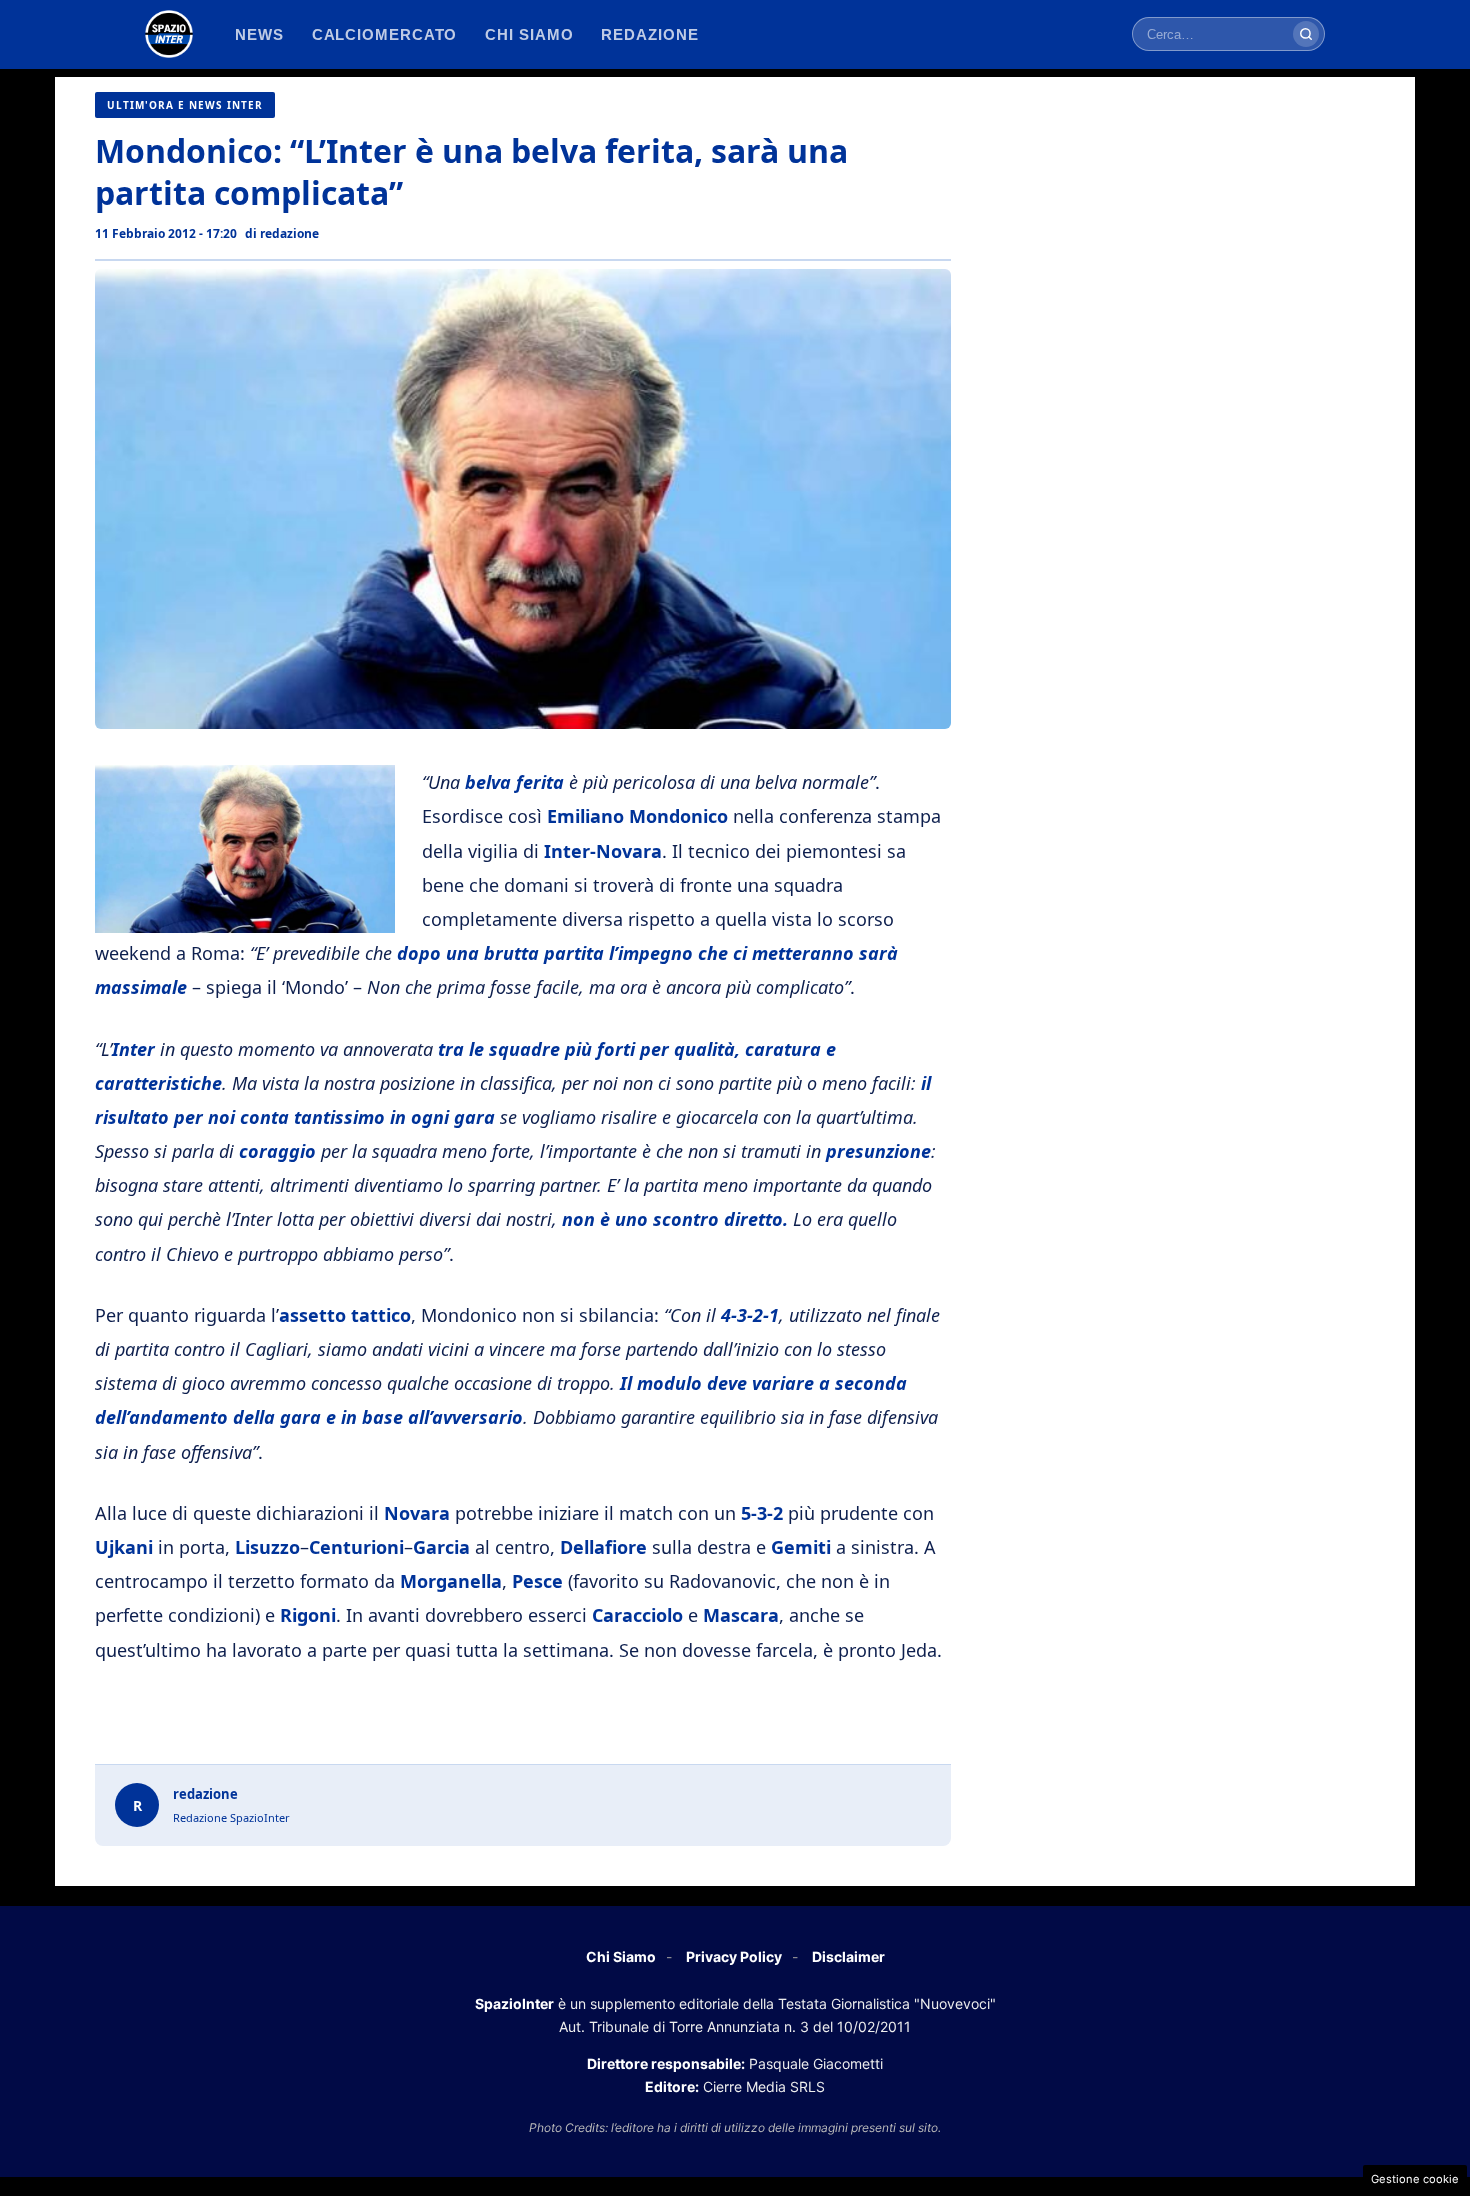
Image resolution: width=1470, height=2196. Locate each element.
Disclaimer (848, 1956)
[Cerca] (1306, 34)
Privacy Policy (734, 1956)
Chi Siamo (621, 1956)
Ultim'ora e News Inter (185, 105)
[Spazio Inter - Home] (169, 34)
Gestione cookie (1415, 2179)
